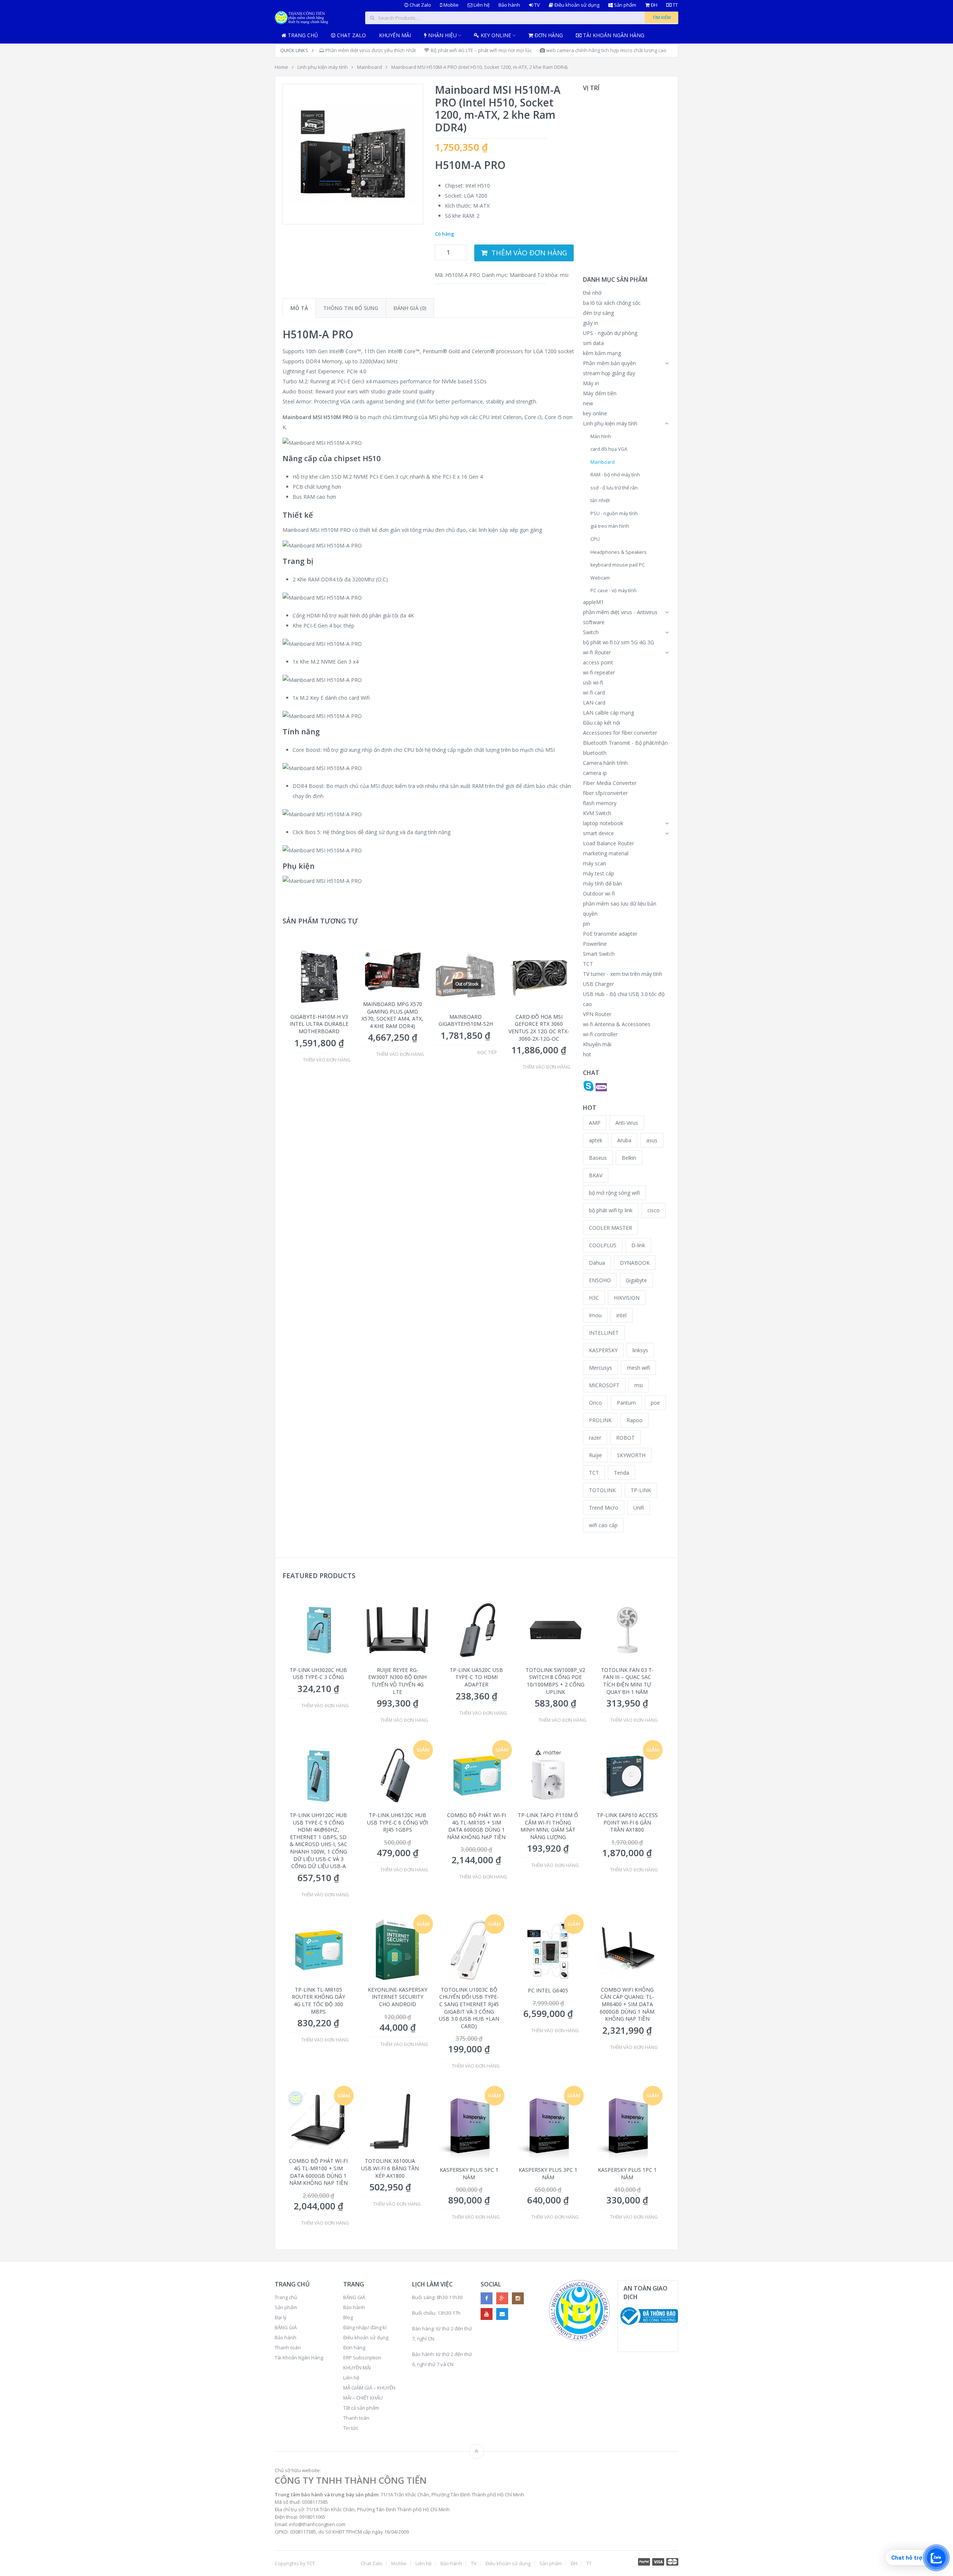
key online (595, 413)
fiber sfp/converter (605, 793)
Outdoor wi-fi (599, 893)
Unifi (639, 1508)
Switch (591, 632)
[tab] (299, 308)
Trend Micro (604, 1508)
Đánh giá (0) (410, 308)
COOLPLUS (603, 1245)
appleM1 (593, 602)
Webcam (600, 578)
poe (655, 1403)
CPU (595, 539)
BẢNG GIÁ (286, 2327)
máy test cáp (599, 873)
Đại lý (281, 2317)
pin (587, 924)
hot (587, 1054)
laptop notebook (603, 823)
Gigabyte (636, 1280)
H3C (594, 1298)
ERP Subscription (362, 2358)
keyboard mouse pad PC (618, 565)
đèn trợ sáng (598, 313)
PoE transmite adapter (610, 934)
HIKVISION (627, 1298)
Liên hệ (481, 5)
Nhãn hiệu (442, 35)
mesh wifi (638, 1368)
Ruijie (595, 1455)
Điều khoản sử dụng (576, 5)
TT (675, 5)
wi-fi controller (600, 1034)
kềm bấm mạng (602, 353)
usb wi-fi (593, 682)
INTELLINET (604, 1333)
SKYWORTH (631, 1455)
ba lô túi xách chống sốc (612, 303)
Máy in (591, 383)
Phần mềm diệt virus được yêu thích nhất (370, 50)
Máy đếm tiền (600, 393)
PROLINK (600, 1420)
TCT (588, 964)
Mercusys (600, 1368)
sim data (593, 343)
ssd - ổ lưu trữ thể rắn (614, 488)
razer (595, 1438)
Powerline (595, 944)
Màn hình (601, 436)
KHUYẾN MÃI (357, 2368)
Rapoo (635, 1420)
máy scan (595, 863)
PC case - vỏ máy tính (613, 590)
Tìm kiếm (662, 17)
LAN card (594, 703)
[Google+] (502, 2298)
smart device (598, 833)
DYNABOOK (635, 1263)
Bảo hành (509, 5)
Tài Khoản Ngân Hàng (299, 2358)
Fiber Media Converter (610, 783)
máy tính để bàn (603, 883)
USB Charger (598, 984)
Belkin (629, 1158)
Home (281, 67)
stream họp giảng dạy (609, 373)
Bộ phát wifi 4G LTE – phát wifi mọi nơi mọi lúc (481, 50)
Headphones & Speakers (619, 552)
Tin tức (351, 2428)
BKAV (596, 1175)
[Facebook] (487, 2298)
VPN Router (597, 1014)
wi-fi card (594, 692)
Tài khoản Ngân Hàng (613, 35)
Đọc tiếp (487, 1053)
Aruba (624, 1140)
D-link (638, 1245)
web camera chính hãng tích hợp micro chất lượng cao (606, 50)
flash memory (600, 803)
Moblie (450, 5)
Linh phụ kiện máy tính (323, 67)
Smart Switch (599, 954)
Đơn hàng (548, 35)
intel (621, 1315)
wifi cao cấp (603, 1525)
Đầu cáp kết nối (602, 723)
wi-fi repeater (599, 672)
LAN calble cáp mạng (608, 713)
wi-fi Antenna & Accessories (617, 1024)
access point (598, 662)
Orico (595, 1403)
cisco (654, 1210)
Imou (595, 1315)
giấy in (591, 323)
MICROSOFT (604, 1385)
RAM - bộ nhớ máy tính (615, 475)
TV (536, 5)
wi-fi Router (597, 652)
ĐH (654, 5)
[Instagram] (518, 2298)
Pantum (626, 1403)
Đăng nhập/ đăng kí (365, 2327)
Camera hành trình (605, 763)
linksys (640, 1350)
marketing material (606, 853)
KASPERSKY (603, 1350)
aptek (596, 1140)
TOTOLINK (602, 1490)
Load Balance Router (608, 843)
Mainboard (369, 67)
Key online (495, 35)
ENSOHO (600, 1280)
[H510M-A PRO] (353, 154)
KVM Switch (597, 813)
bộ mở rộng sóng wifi (614, 1193)
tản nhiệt (600, 500)
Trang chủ (302, 35)
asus (652, 1140)
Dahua (597, 1263)
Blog (348, 2317)
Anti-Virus (627, 1123)
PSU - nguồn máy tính (614, 513)
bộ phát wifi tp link (611, 1210)
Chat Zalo (420, 5)
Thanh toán (288, 2347)
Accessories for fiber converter (620, 733)
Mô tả (299, 308)
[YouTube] (487, 2314)
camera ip (595, 773)
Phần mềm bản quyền (609, 363)
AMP (595, 1123)
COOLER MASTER (611, 1228)
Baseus (598, 1158)
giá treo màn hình (610, 526)
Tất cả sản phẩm (361, 2408)
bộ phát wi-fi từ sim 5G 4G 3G (619, 642)
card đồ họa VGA (609, 449)
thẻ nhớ (592, 293)
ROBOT (625, 1438)
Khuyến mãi (395, 35)
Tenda (621, 1473)
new (588, 403)
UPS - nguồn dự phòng (610, 333)
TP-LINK (641, 1490)
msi (564, 275)
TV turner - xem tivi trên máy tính (623, 974)
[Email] (502, 2314)
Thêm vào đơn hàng (529, 253)
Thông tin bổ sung (351, 308)
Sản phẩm (624, 5)
